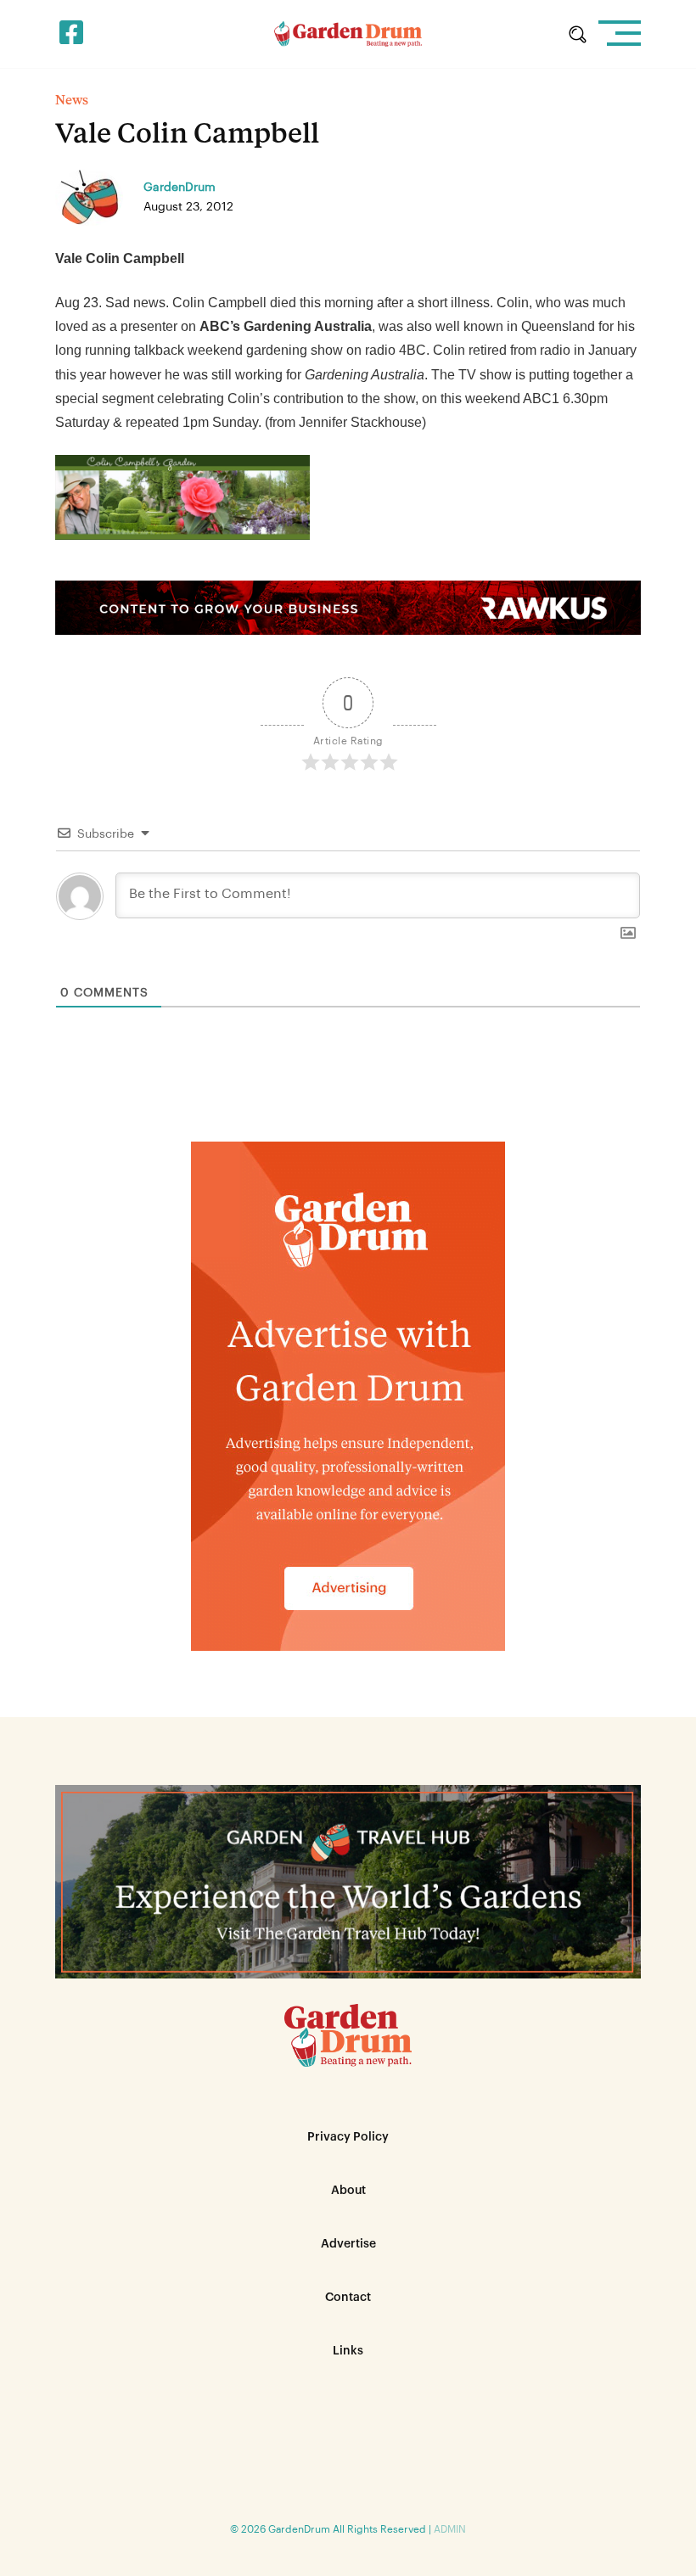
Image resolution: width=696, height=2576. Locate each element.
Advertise (348, 2244)
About (348, 2191)
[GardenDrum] (348, 34)
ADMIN (450, 2529)
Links (348, 2351)
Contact (348, 2298)
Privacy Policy (348, 2137)
